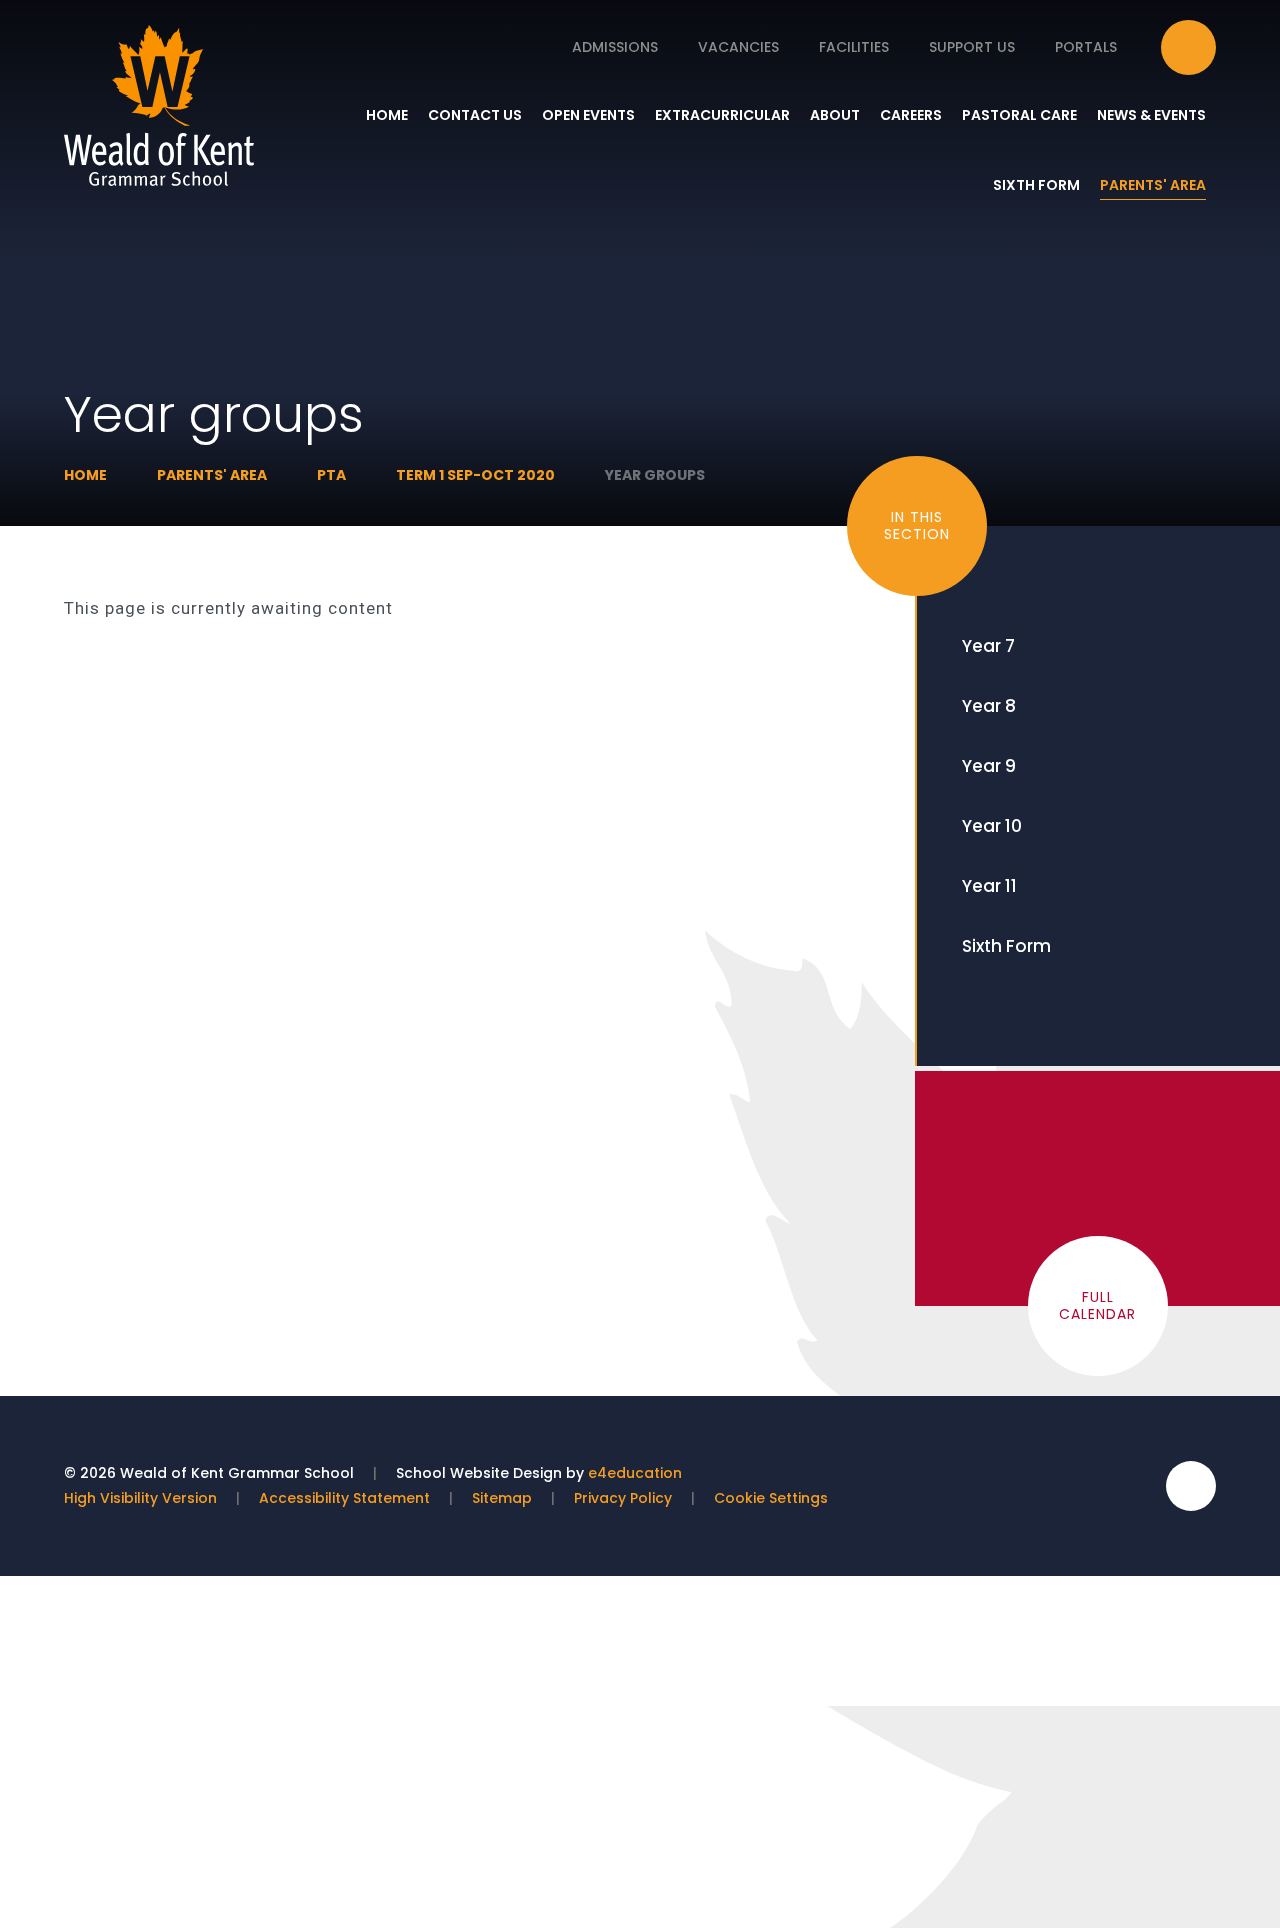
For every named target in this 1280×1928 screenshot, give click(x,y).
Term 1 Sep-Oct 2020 (475, 475)
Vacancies (738, 47)
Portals (1086, 47)
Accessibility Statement (344, 1498)
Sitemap (502, 1498)
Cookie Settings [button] (771, 1498)
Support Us (972, 47)
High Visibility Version (140, 1498)
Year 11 (989, 886)
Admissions (615, 47)
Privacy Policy (623, 1498)
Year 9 (989, 766)
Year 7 (988, 646)
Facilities (854, 47)
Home (85, 475)
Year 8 (989, 706)
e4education (635, 1473)
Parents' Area (212, 475)
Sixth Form (1006, 946)
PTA (331, 475)
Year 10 (992, 826)
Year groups (655, 475)
